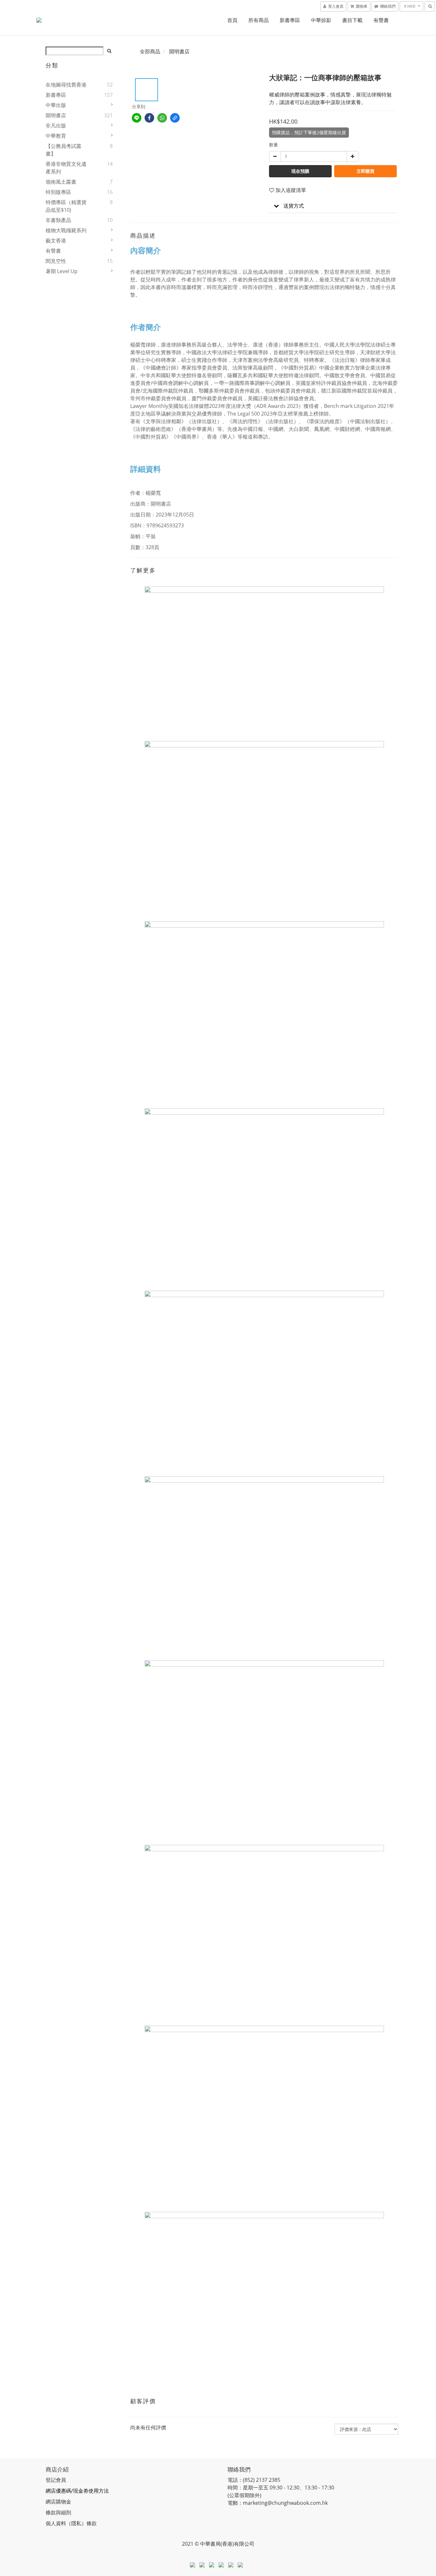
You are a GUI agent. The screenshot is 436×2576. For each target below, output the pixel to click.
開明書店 (56, 115)
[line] (137, 118)
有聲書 (381, 20)
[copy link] (175, 118)
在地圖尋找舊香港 (66, 85)
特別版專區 (58, 192)
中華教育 (56, 136)
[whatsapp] (162, 118)
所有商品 (259, 20)
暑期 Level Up (62, 271)
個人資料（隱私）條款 (71, 2523)
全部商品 (150, 51)
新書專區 (290, 20)
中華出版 (56, 105)
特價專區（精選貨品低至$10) (66, 206)
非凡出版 (56, 126)
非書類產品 (58, 220)
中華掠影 (321, 20)
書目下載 (352, 20)
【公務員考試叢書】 (64, 150)
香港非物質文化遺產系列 (66, 168)
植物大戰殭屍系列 (66, 230)
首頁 (232, 20)
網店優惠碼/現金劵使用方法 (77, 2491)
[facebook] (149, 118)
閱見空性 (56, 261)
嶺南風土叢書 (61, 182)
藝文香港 (56, 241)
